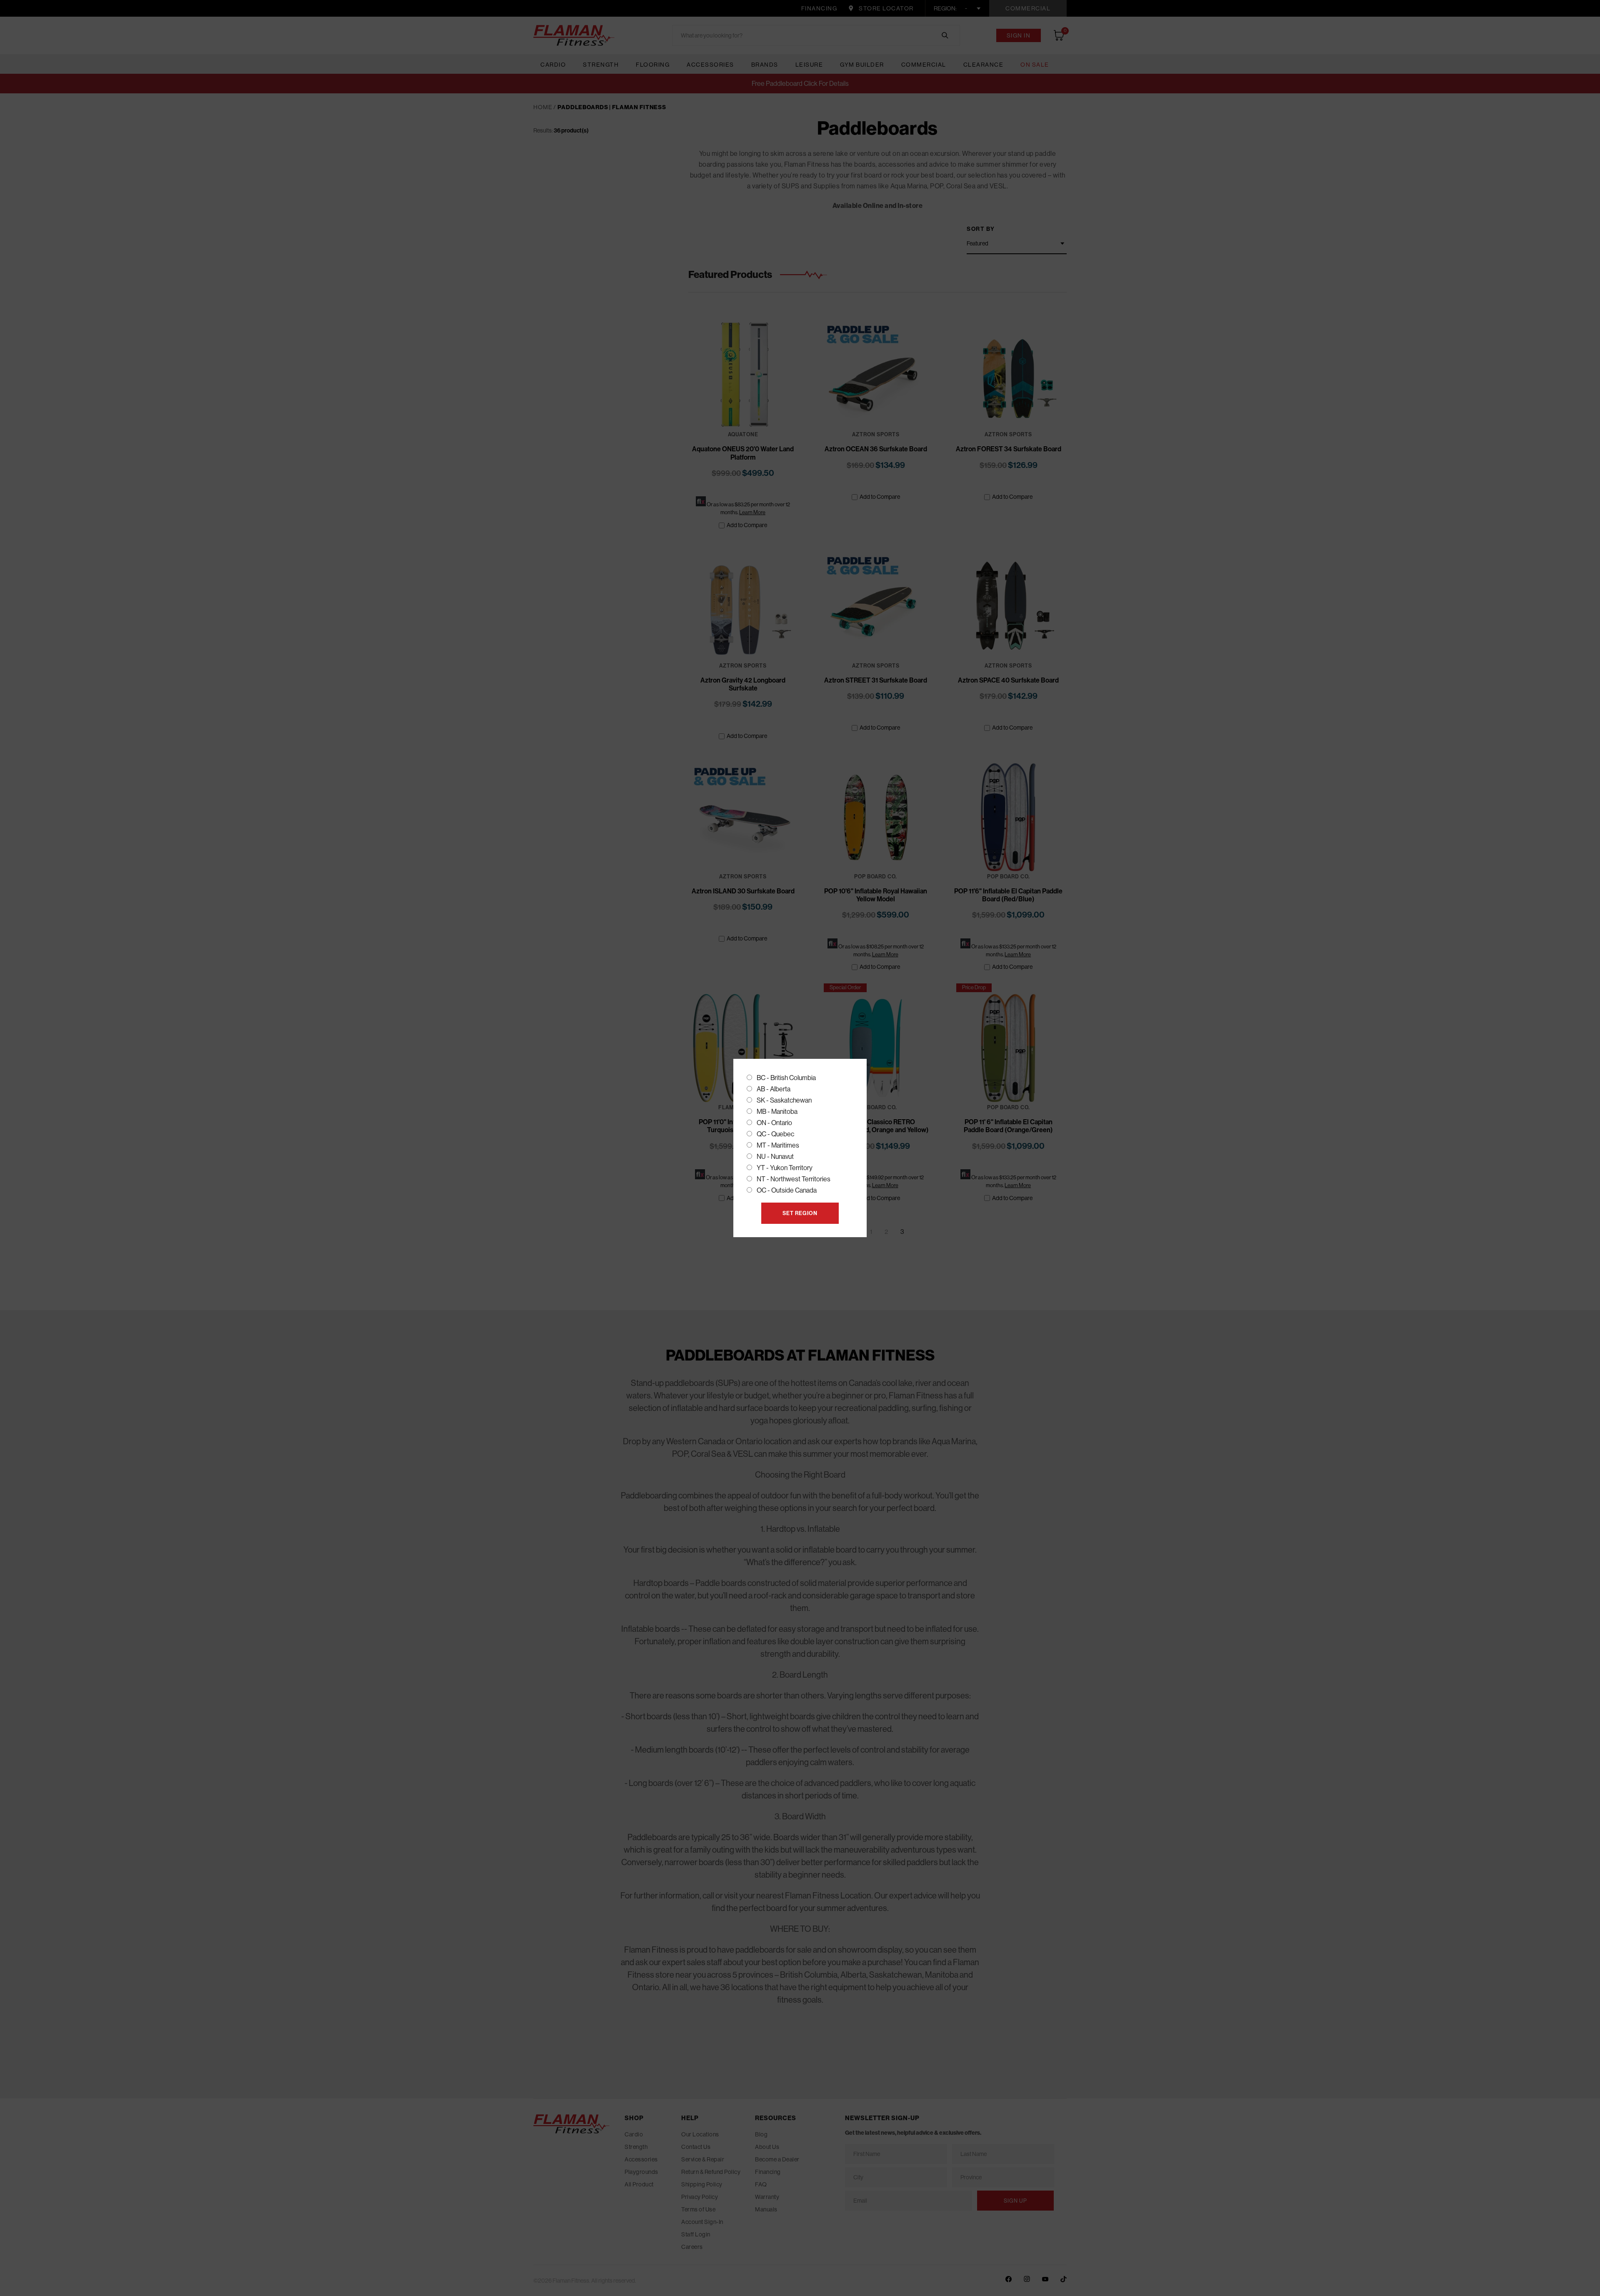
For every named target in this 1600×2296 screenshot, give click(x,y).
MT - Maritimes (778, 1145)
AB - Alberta (774, 1089)
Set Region (800, 1213)
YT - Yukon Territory (785, 1168)
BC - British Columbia (786, 1078)
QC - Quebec (775, 1134)
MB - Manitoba (777, 1112)
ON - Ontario (774, 1123)
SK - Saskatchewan (784, 1100)
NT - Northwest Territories (794, 1179)
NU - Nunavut (775, 1157)
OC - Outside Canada (787, 1190)
